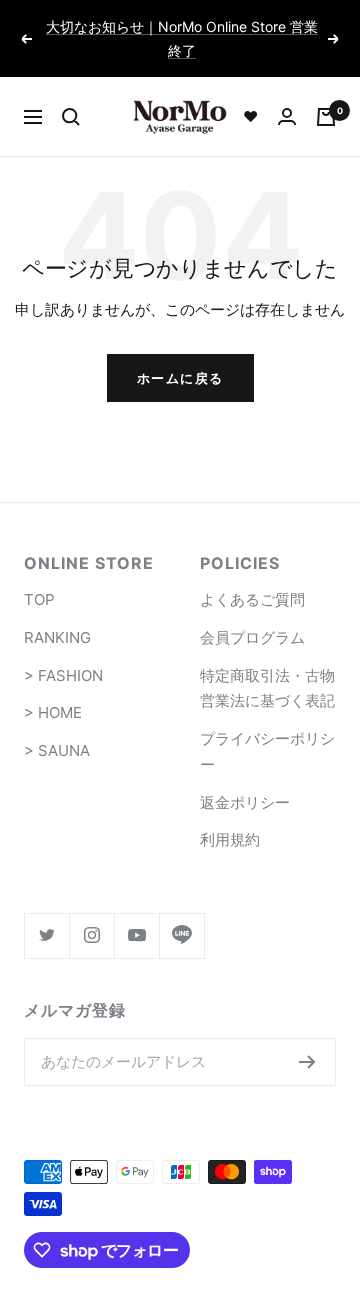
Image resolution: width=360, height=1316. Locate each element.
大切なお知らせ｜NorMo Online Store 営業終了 (182, 38)
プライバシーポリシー (267, 751)
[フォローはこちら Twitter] (46, 935)
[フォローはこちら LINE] (181, 935)
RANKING (57, 637)
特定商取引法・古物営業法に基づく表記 (267, 688)
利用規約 (230, 839)
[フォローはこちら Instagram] (91, 935)
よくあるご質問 (252, 599)
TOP (39, 599)
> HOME (53, 712)
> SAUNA (57, 750)
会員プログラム (252, 637)
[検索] (71, 117)
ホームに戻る (180, 378)
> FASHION (63, 675)
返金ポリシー (245, 802)
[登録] (307, 1062)
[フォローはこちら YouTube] (136, 935)
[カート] (326, 117)
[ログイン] (287, 116)
